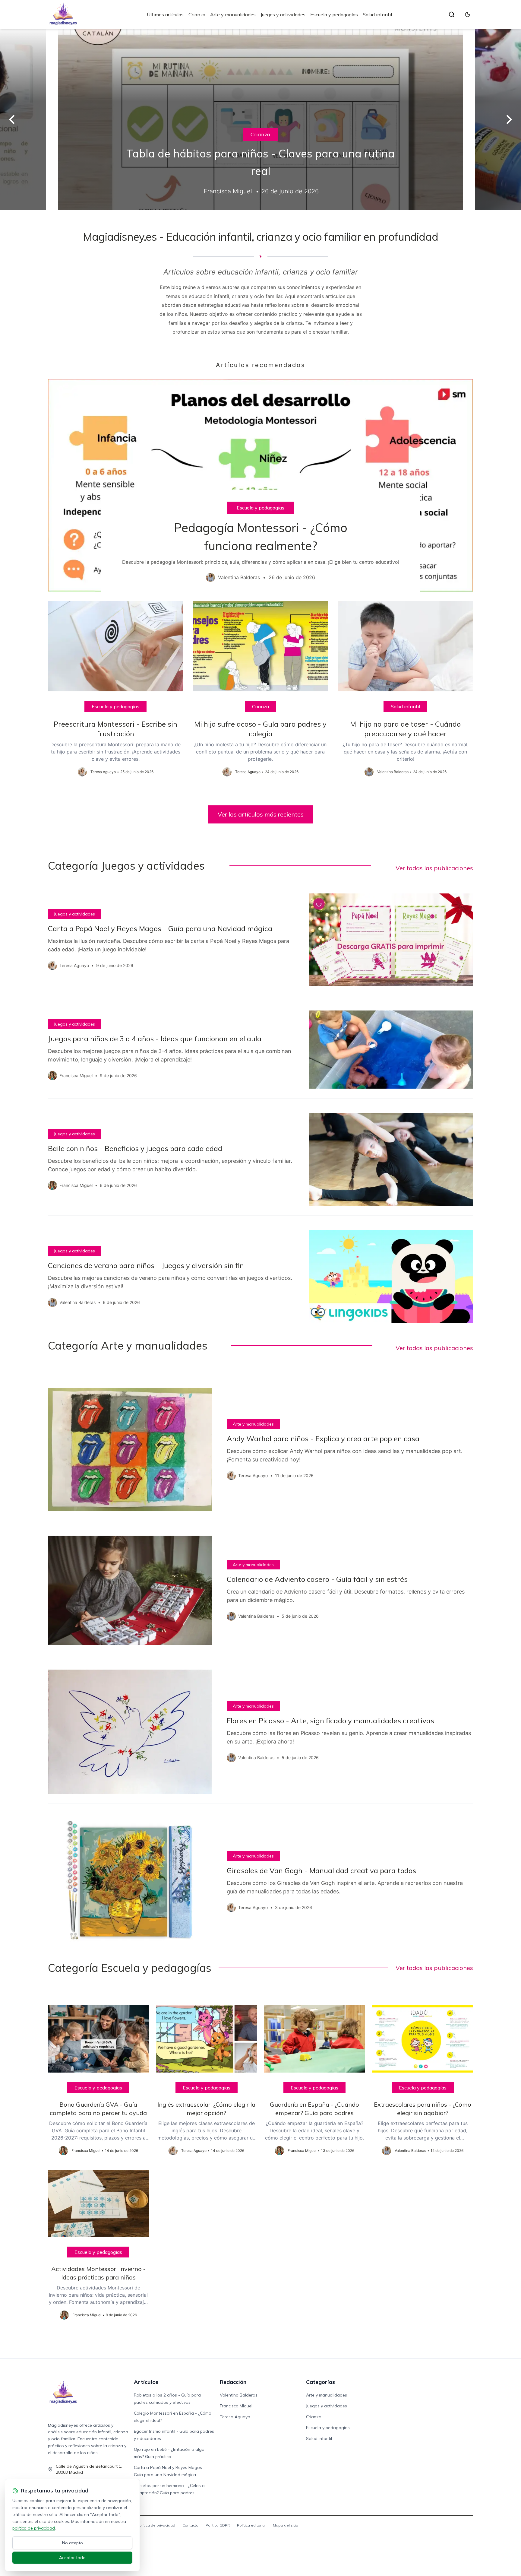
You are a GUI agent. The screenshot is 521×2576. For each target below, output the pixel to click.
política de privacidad (34, 2528)
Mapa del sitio (286, 2525)
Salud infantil (377, 14)
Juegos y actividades (283, 14)
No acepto (73, 2543)
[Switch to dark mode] (468, 14)
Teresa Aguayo (235, 2417)
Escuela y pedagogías (334, 14)
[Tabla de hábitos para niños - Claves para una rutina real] (260, 119)
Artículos (146, 2382)
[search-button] (452, 14)
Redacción (233, 2382)
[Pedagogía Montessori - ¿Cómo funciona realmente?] (260, 485)
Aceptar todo (72, 2558)
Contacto (190, 2525)
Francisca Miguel (236, 2406)
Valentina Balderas (239, 2395)
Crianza (197, 14)
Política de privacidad (156, 2525)
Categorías (320, 2382)
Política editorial (251, 2525)
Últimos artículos (165, 14)
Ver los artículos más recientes (261, 814)
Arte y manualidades (233, 14)
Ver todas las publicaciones (434, 868)
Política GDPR (218, 2525)
